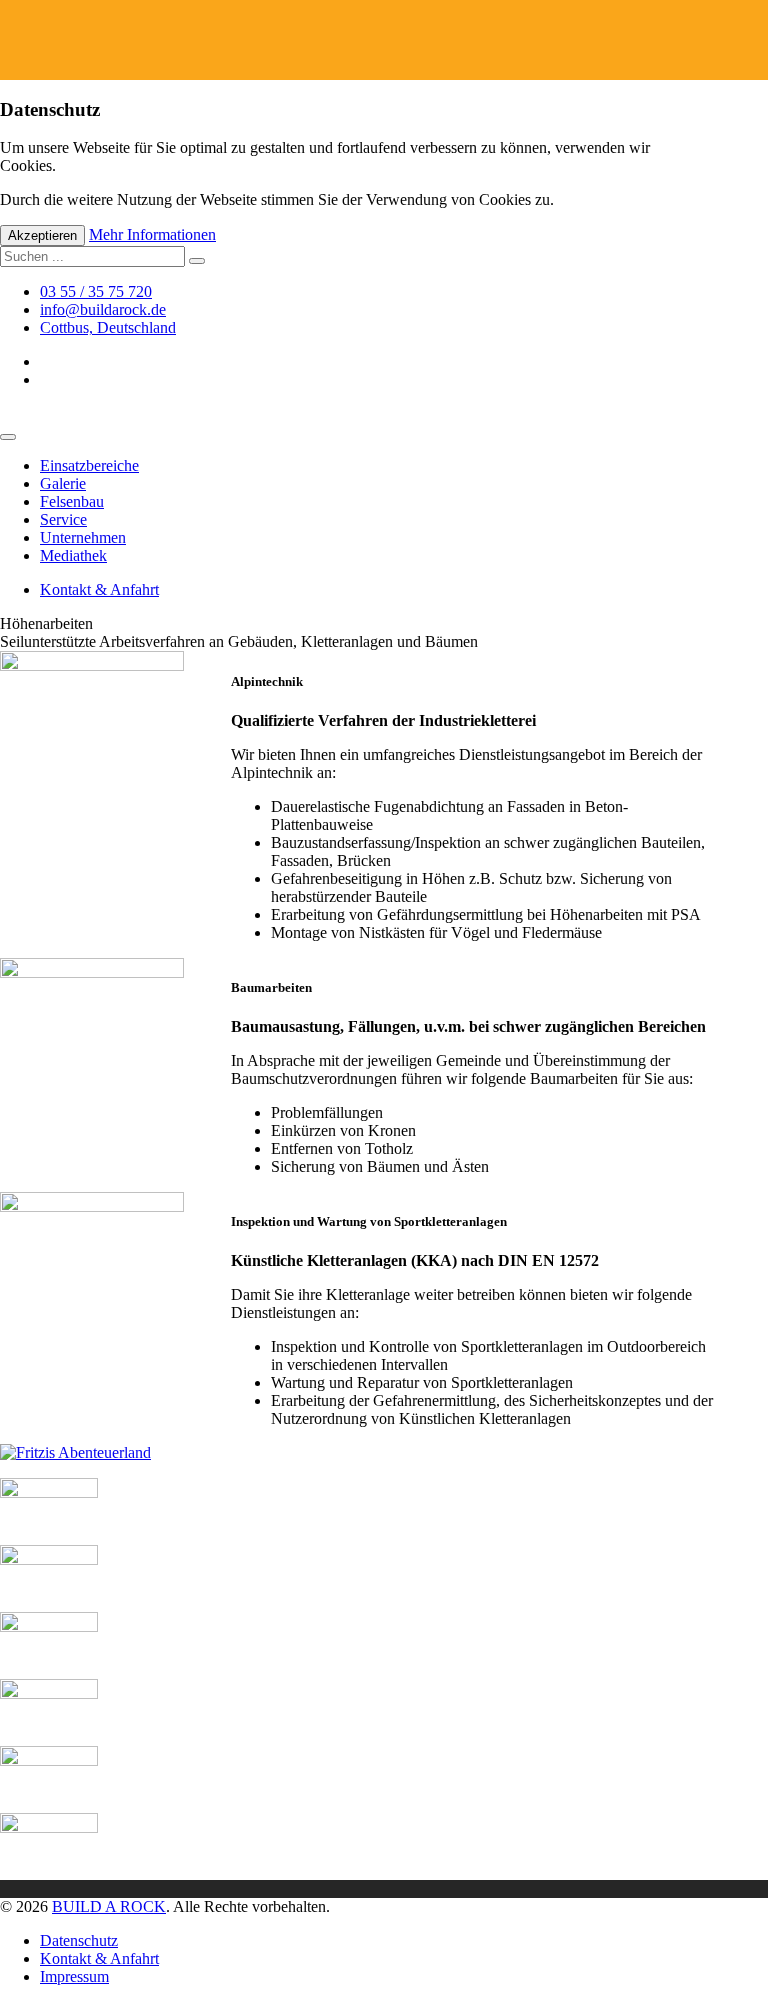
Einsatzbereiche (89, 465)
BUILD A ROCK (109, 1906)
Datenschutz (79, 1940)
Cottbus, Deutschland (108, 327)
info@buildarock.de (103, 309)
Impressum (74, 1976)
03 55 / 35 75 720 (96, 291)
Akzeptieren (42, 235)
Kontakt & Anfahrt (99, 589)
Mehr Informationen (152, 234)
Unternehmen (83, 537)
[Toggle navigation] (8, 437)
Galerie (63, 483)
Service (63, 519)
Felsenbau (72, 501)
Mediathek (73, 555)
